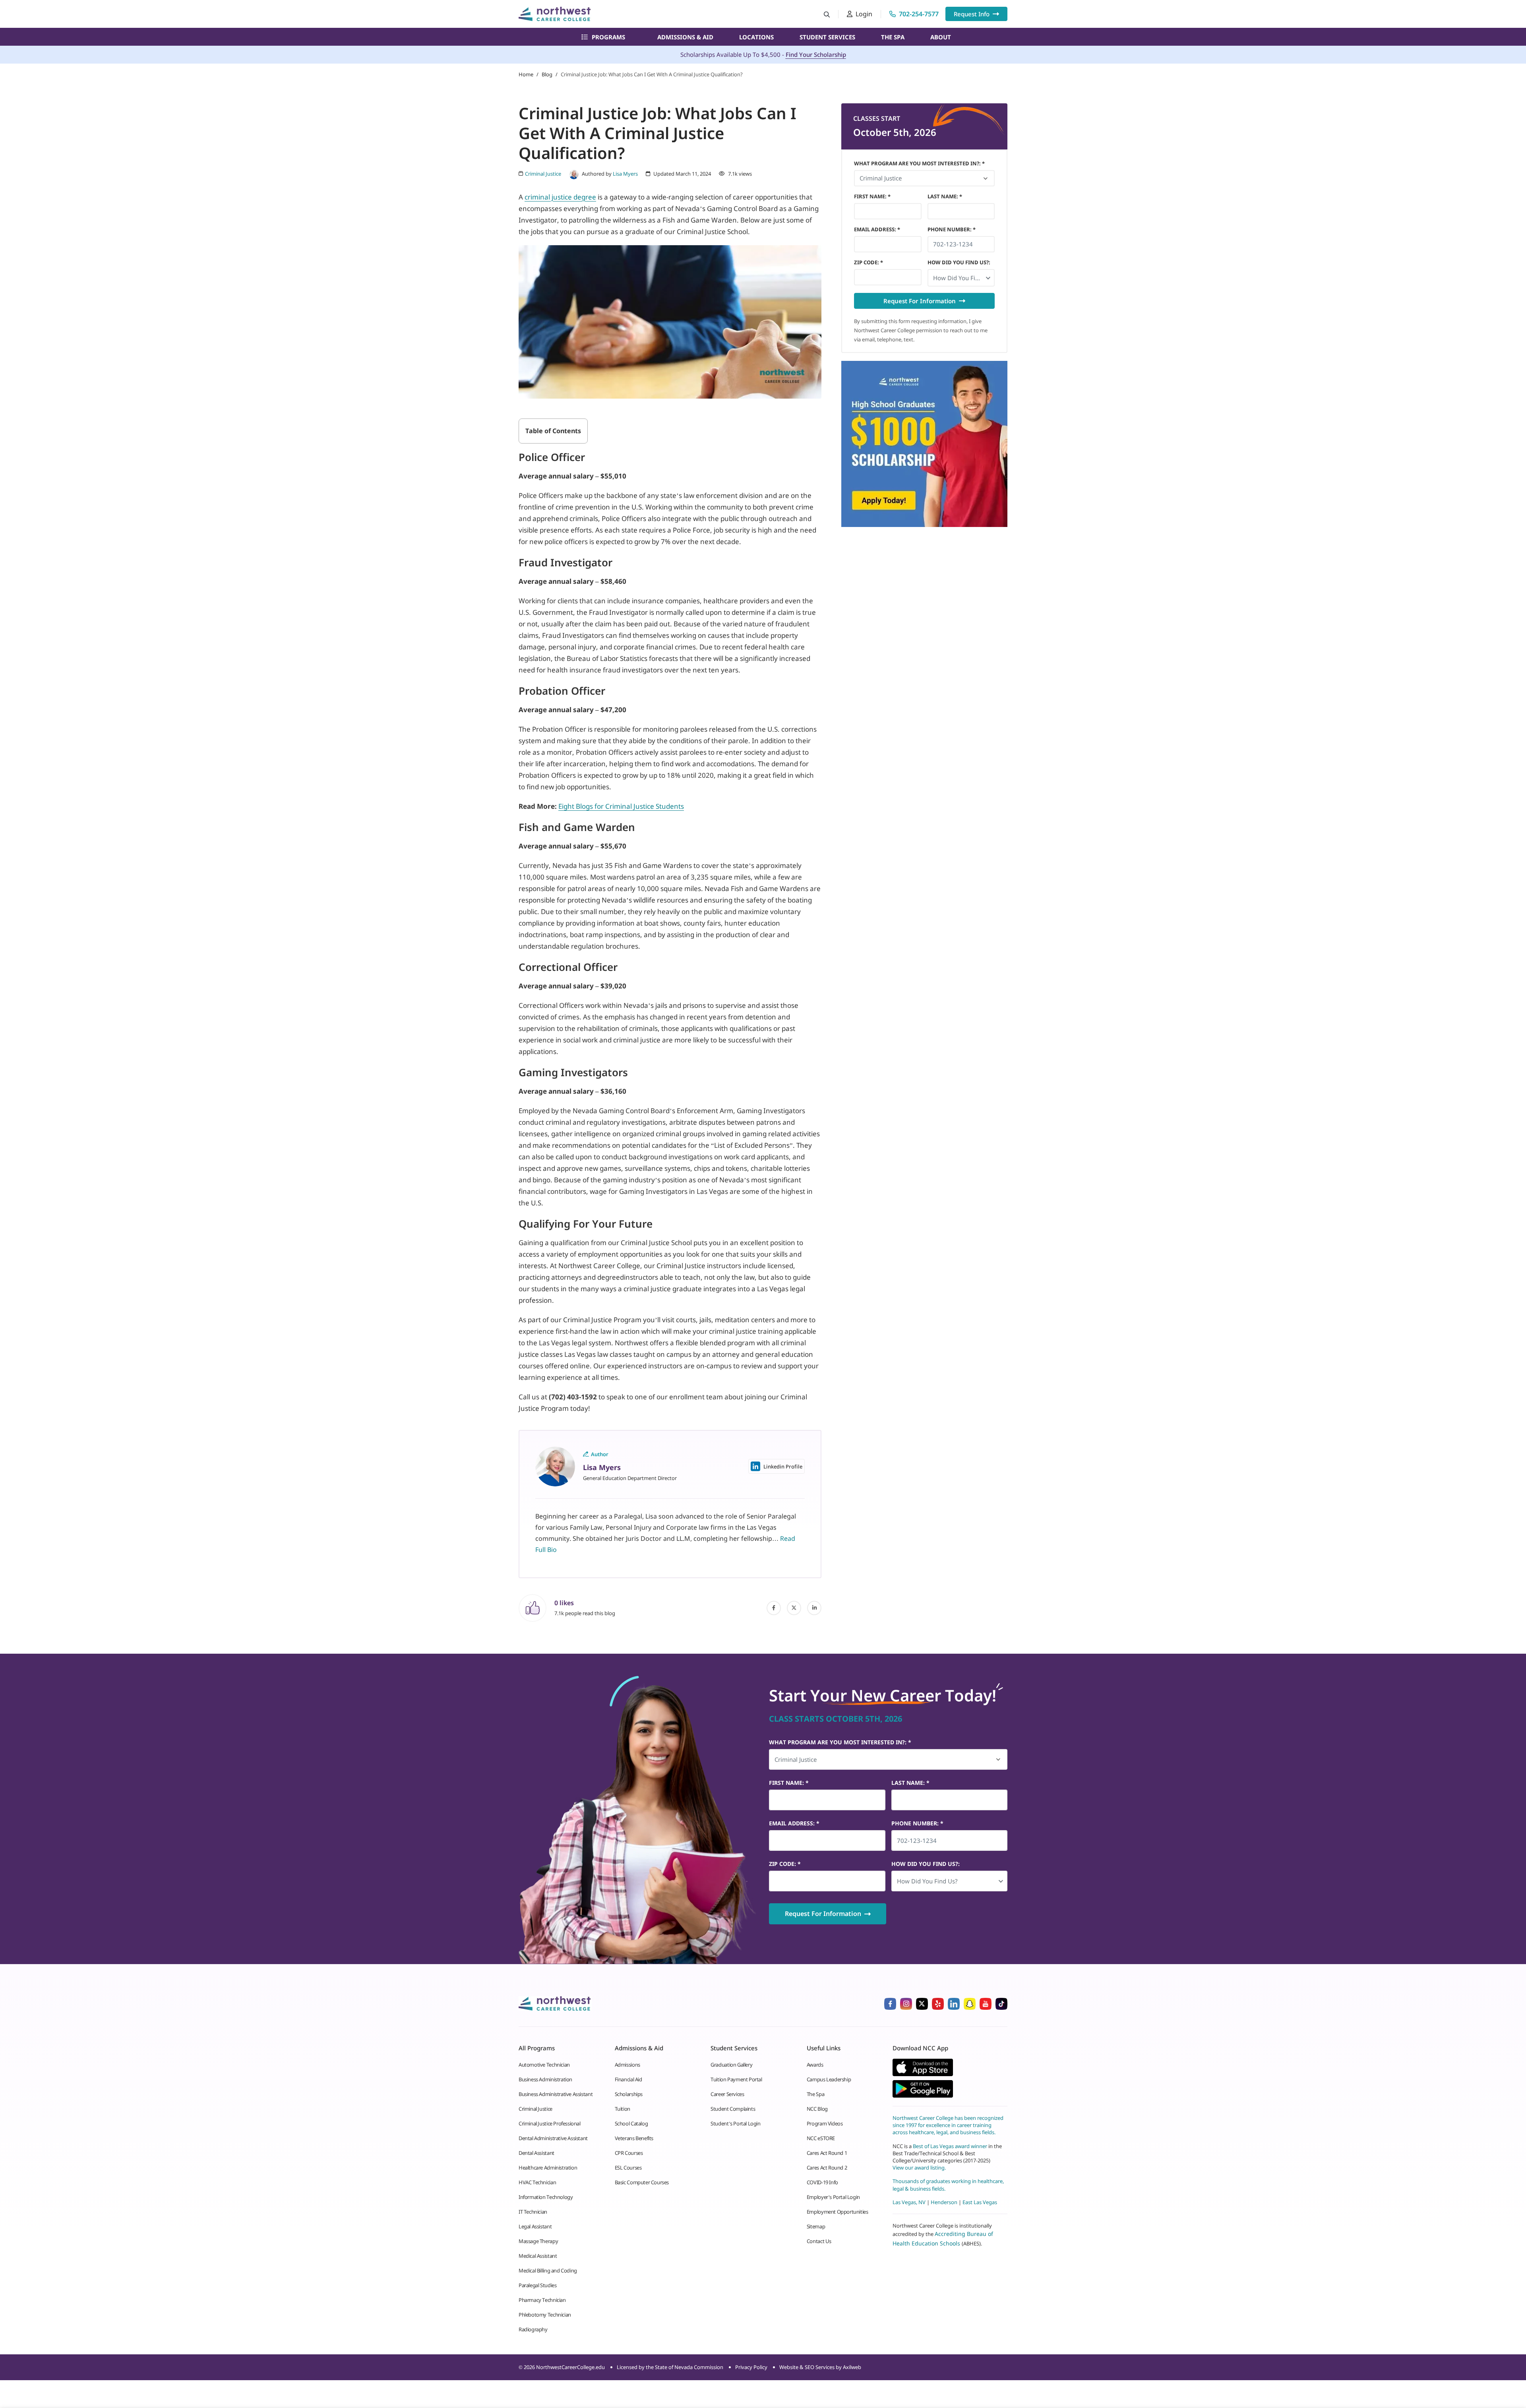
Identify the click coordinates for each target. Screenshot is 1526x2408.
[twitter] (794, 1608)
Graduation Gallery (731, 2065)
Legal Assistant (535, 2226)
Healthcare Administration (548, 2168)
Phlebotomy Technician (545, 2315)
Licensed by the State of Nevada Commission (670, 2367)
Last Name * (945, 196)
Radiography (533, 2329)
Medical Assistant (538, 2256)
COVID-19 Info (822, 2182)
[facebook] (774, 1608)
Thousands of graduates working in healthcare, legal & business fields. (948, 2185)
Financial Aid (628, 2079)
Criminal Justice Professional (550, 2123)
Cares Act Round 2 (827, 2168)
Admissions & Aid (685, 37)
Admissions (627, 2065)
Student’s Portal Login (735, 2123)
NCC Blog (817, 2109)
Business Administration (545, 2079)
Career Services (727, 2094)
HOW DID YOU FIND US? (959, 262)
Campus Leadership (829, 2079)
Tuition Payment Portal (736, 2079)
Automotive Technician (544, 2065)
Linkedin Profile (783, 1466)
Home (526, 74)
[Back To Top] (21, 2363)
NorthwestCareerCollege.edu (570, 2367)
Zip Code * (869, 262)
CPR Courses (629, 2153)
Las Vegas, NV (909, 2202)
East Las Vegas (980, 2202)
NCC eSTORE (821, 2138)
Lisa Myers (625, 174)
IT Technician (533, 2212)
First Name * (872, 196)
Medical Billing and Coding (548, 2270)
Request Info (972, 14)
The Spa (893, 37)
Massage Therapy (538, 2241)
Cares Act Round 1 (827, 2153)
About (941, 37)
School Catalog (631, 2123)
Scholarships (629, 2094)
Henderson (944, 2202)
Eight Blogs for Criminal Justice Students (621, 806)
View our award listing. (919, 2168)
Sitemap (816, 2226)
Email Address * (877, 229)
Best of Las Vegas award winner (951, 2146)
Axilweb (852, 2367)
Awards (815, 2065)
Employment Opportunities (838, 2212)
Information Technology (546, 2197)
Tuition (623, 2109)
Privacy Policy (751, 2367)
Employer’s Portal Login (833, 2197)
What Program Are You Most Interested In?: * (919, 163)
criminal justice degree (560, 197)
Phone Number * (952, 229)
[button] (961, 278)
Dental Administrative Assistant (553, 2138)
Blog (547, 74)
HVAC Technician (537, 2182)
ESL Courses (628, 2168)
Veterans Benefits (634, 2138)
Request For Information (920, 301)
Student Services (827, 37)
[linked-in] (814, 1608)
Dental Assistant (536, 2153)
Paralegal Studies (537, 2285)
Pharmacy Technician (542, 2300)
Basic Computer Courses (642, 2182)
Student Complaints (733, 2109)
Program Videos (825, 2123)
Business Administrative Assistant (556, 2094)
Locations (756, 37)
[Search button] (827, 14)
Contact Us (819, 2241)
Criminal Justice (535, 2109)
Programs (608, 37)
